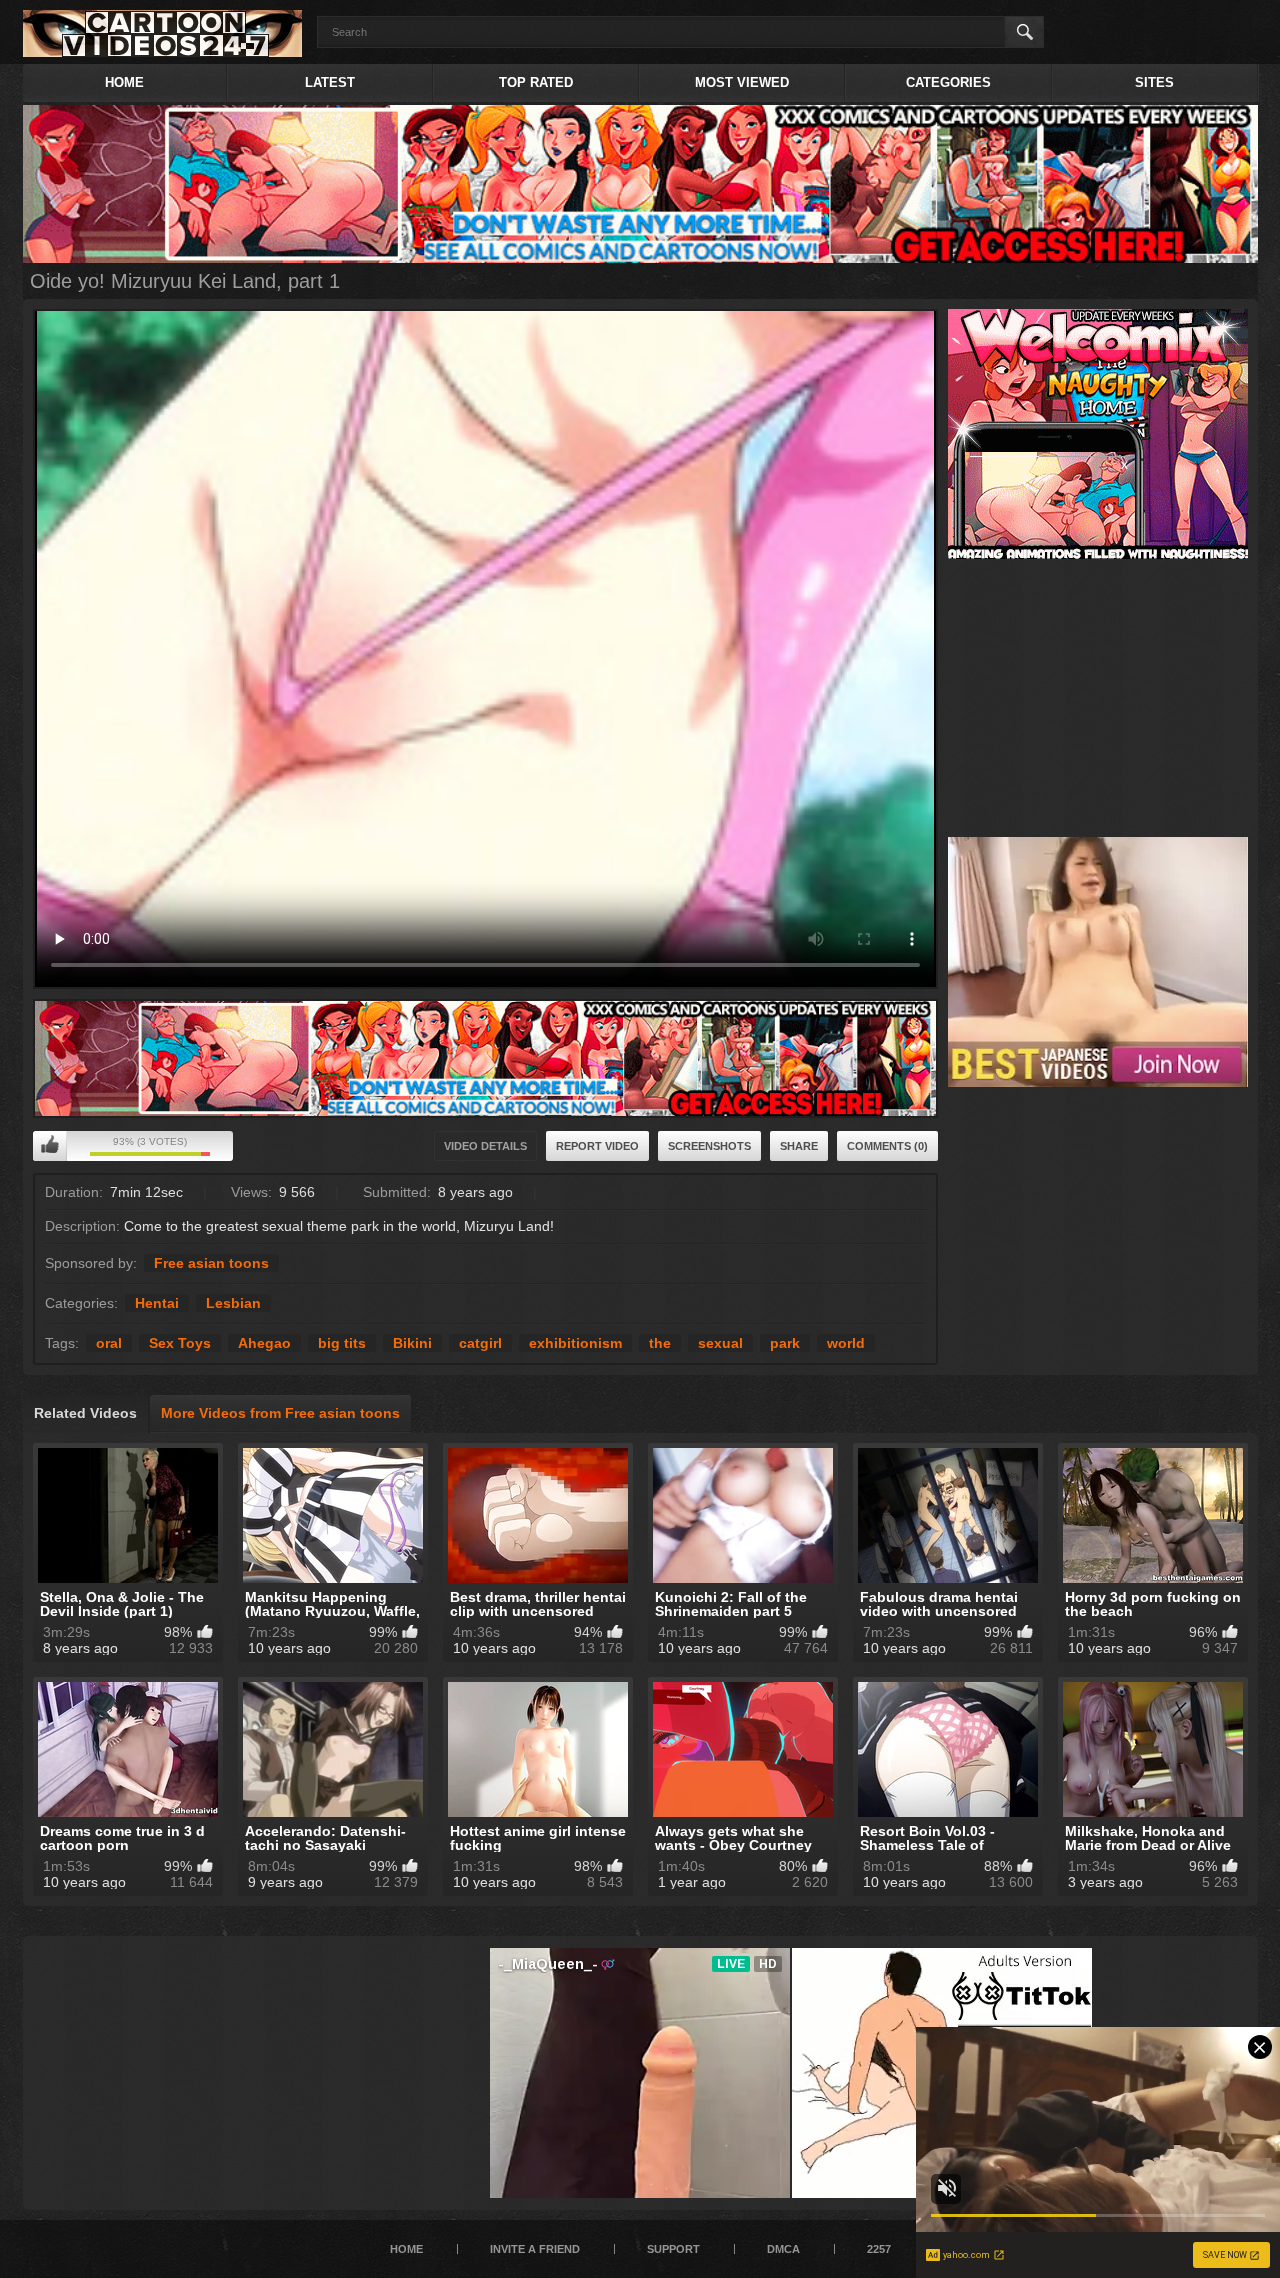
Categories (948, 82)
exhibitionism (575, 1343)
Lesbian (233, 1303)
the (660, 1343)
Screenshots (709, 1146)
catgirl (480, 1343)
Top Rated (536, 82)
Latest (330, 82)
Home (124, 82)
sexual (720, 1343)
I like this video (50, 1146)
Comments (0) (887, 1146)
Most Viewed (742, 82)
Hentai (157, 1303)
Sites (1154, 82)
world (846, 1343)
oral (109, 1343)
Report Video (597, 1146)
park (785, 1343)
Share (799, 1146)
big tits (342, 1343)
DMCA (783, 2249)
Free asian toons (211, 1263)
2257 (879, 2249)
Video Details (485, 1146)
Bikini (412, 1343)
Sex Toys (180, 1343)
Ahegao (264, 1343)
